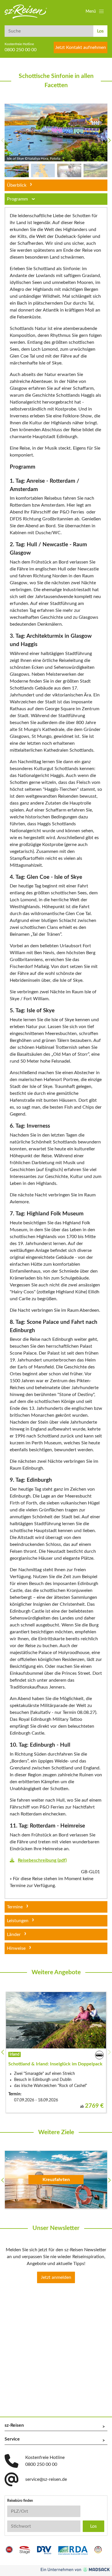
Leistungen (18, 1921)
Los (100, 31)
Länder (14, 1935)
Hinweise (16, 1948)
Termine (15, 1907)
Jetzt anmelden (56, 2277)
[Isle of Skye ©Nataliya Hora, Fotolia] (56, 132)
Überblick (17, 185)
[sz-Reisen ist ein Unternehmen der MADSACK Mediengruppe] (75, 2570)
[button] (95, 12)
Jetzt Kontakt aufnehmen (81, 47)
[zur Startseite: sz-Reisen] (26, 12)
